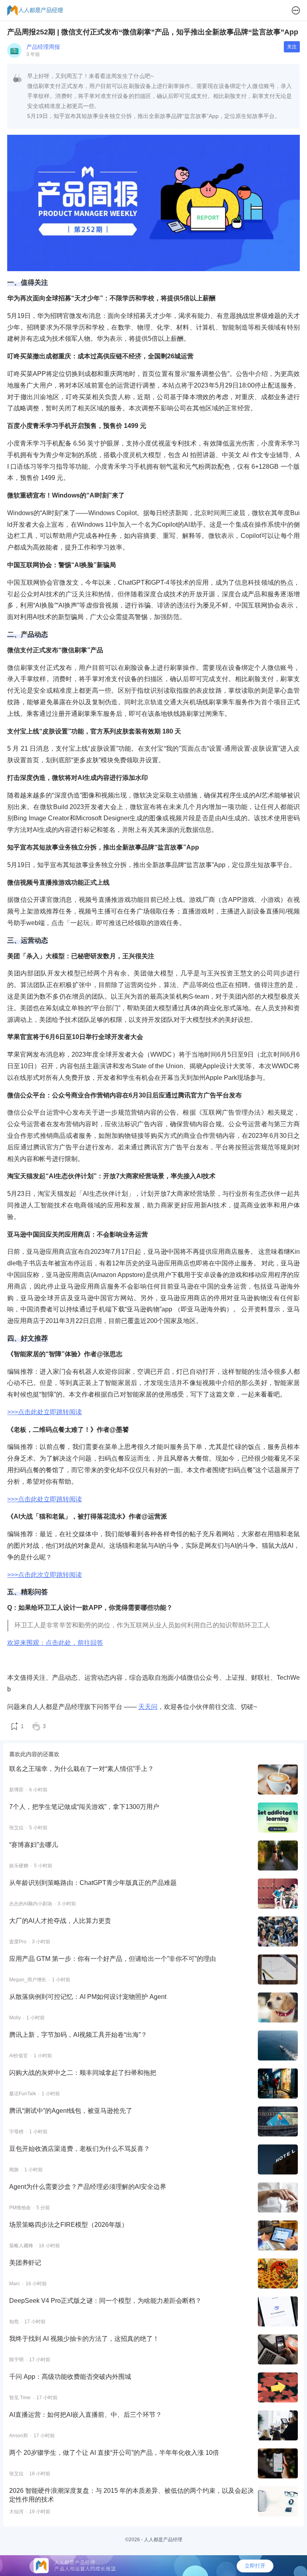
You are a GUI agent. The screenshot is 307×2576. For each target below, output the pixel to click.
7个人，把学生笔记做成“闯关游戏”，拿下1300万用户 (84, 1807)
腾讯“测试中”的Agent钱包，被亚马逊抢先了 (71, 2111)
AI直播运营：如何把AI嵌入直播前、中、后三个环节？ (86, 2415)
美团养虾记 (25, 2263)
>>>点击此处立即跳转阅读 (45, 1412)
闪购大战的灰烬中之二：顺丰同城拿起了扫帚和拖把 (83, 2073)
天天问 (148, 1707)
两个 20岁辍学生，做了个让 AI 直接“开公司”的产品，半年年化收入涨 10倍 (114, 2453)
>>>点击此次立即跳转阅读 (45, 1575)
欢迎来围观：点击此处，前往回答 (55, 1643)
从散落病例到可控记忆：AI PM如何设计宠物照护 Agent (88, 1997)
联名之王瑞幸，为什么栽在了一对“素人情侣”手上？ (82, 1769)
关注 (292, 47)
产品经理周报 (43, 47)
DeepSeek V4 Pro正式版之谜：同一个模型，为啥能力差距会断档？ (105, 2301)
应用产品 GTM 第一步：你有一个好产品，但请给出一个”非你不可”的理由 (113, 1959)
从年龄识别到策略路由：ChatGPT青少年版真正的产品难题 (93, 1883)
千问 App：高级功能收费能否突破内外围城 (70, 2377)
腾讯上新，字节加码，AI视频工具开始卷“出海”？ (78, 2035)
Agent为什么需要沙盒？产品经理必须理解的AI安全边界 (88, 2187)
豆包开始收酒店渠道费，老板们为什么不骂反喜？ (80, 2149)
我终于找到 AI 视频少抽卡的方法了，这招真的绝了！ (84, 2339)
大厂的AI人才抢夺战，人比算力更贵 (60, 1921)
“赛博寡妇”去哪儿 (34, 1845)
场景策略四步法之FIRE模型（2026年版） (69, 2225)
